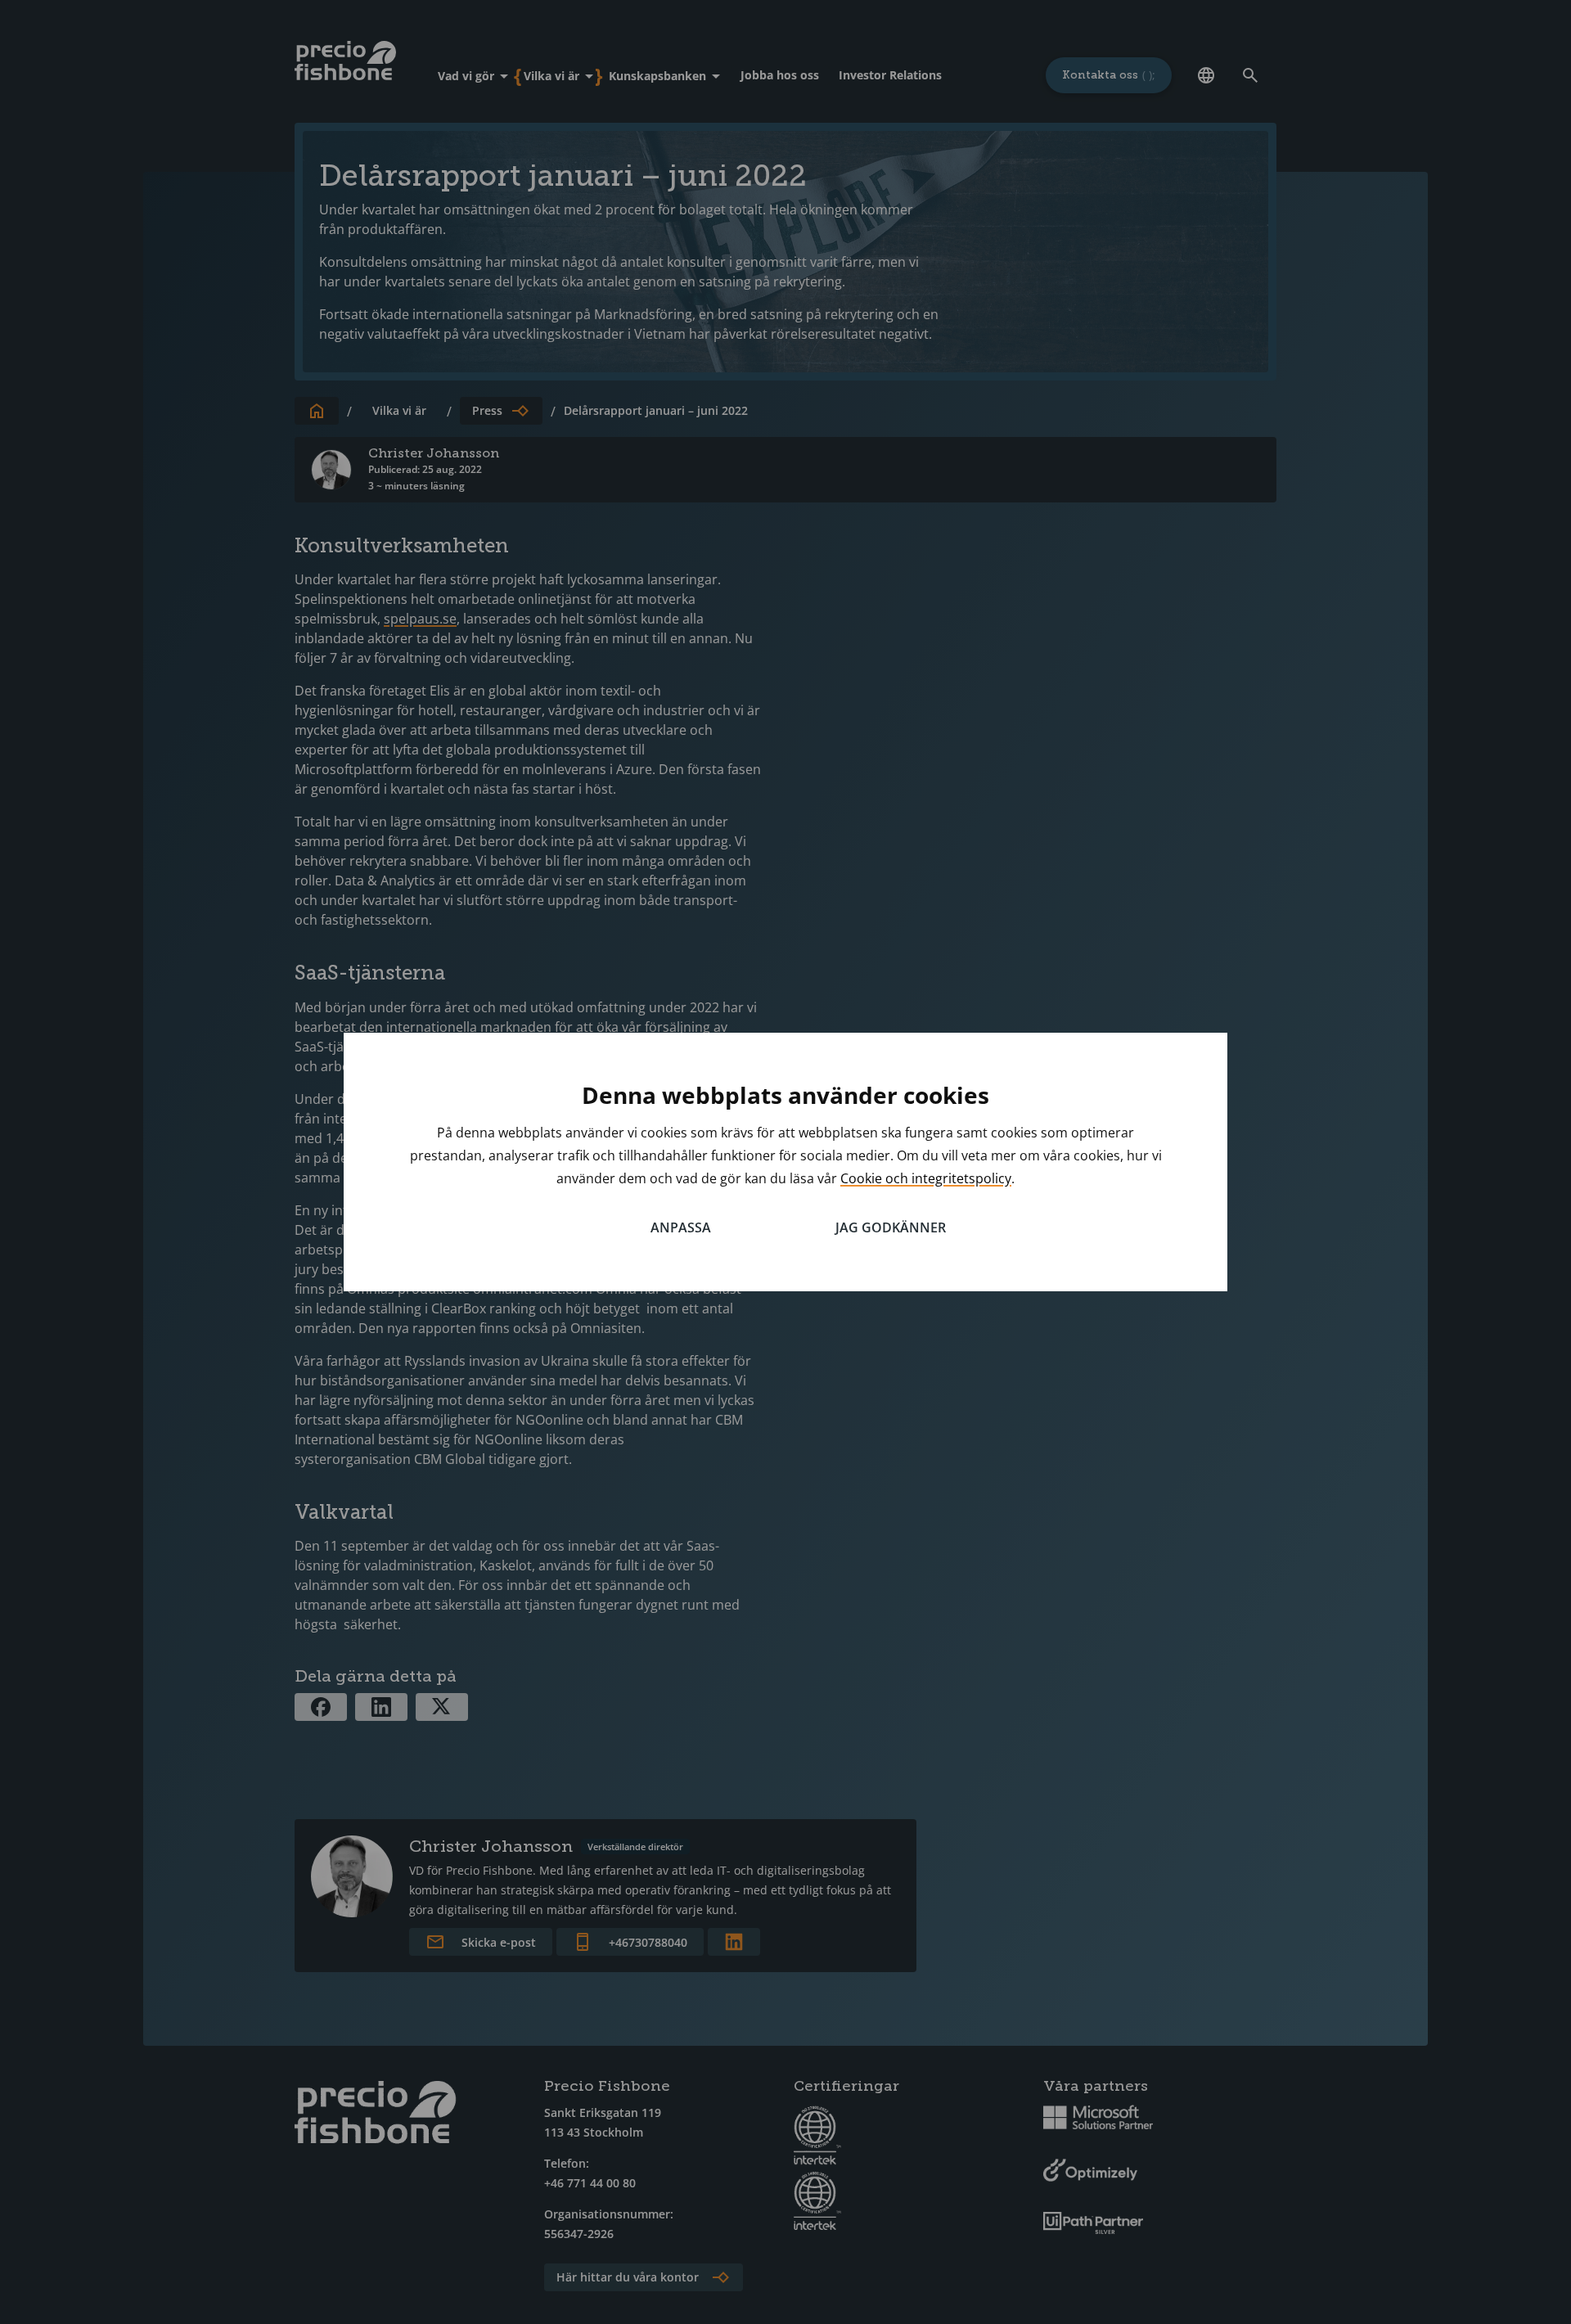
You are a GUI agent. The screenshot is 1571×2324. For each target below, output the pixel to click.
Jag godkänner (891, 1227)
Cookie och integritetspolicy (926, 1178)
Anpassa (681, 1227)
